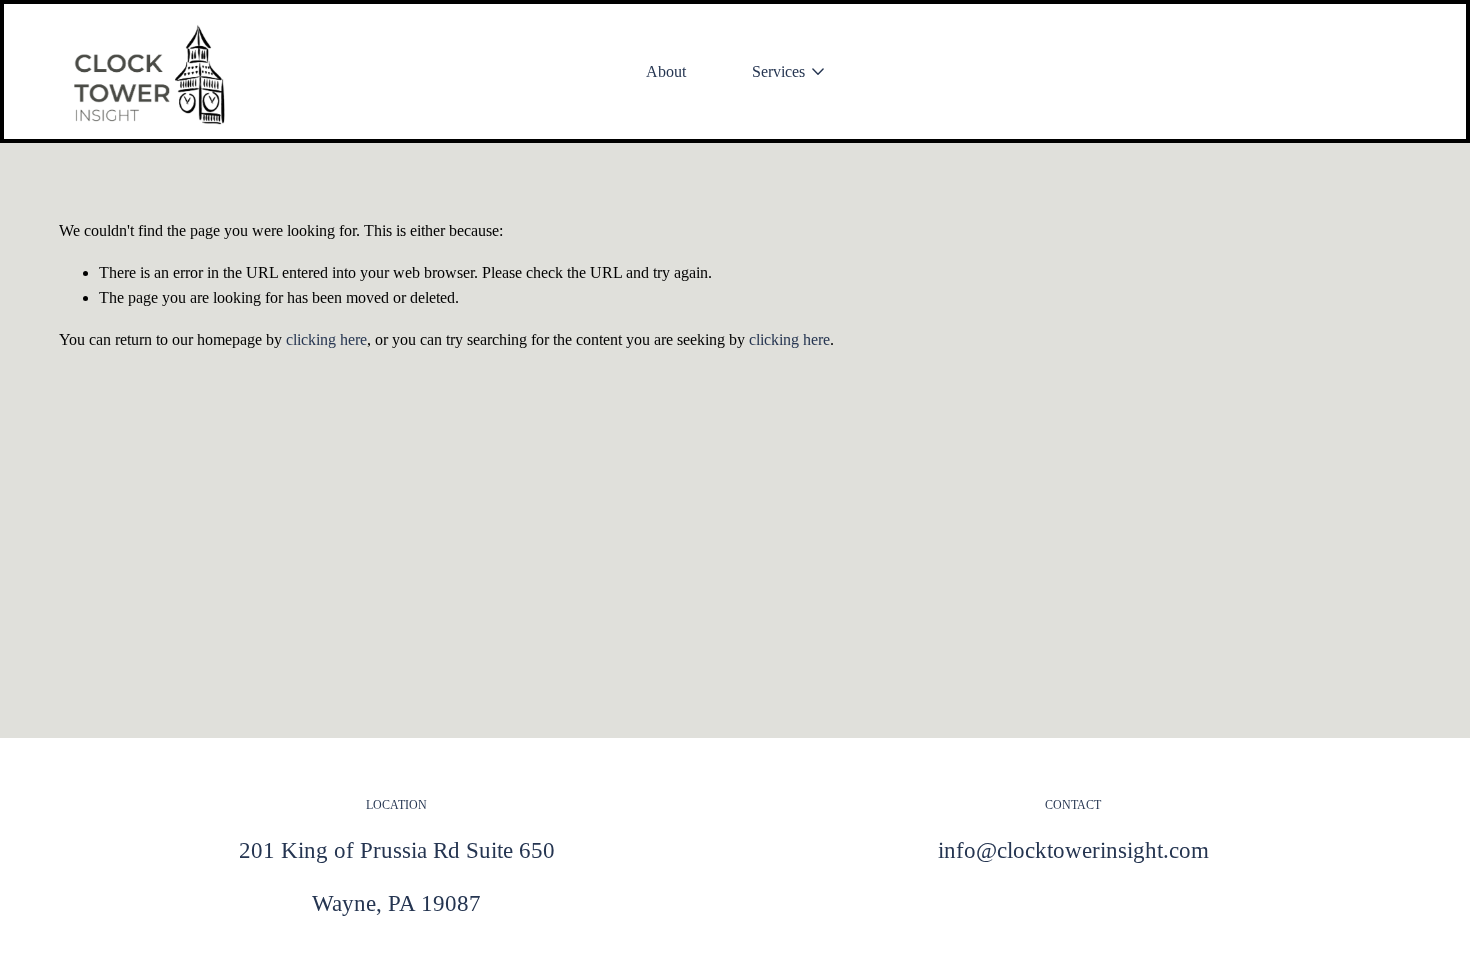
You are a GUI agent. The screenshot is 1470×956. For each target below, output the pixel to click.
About (666, 71)
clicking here (326, 339)
